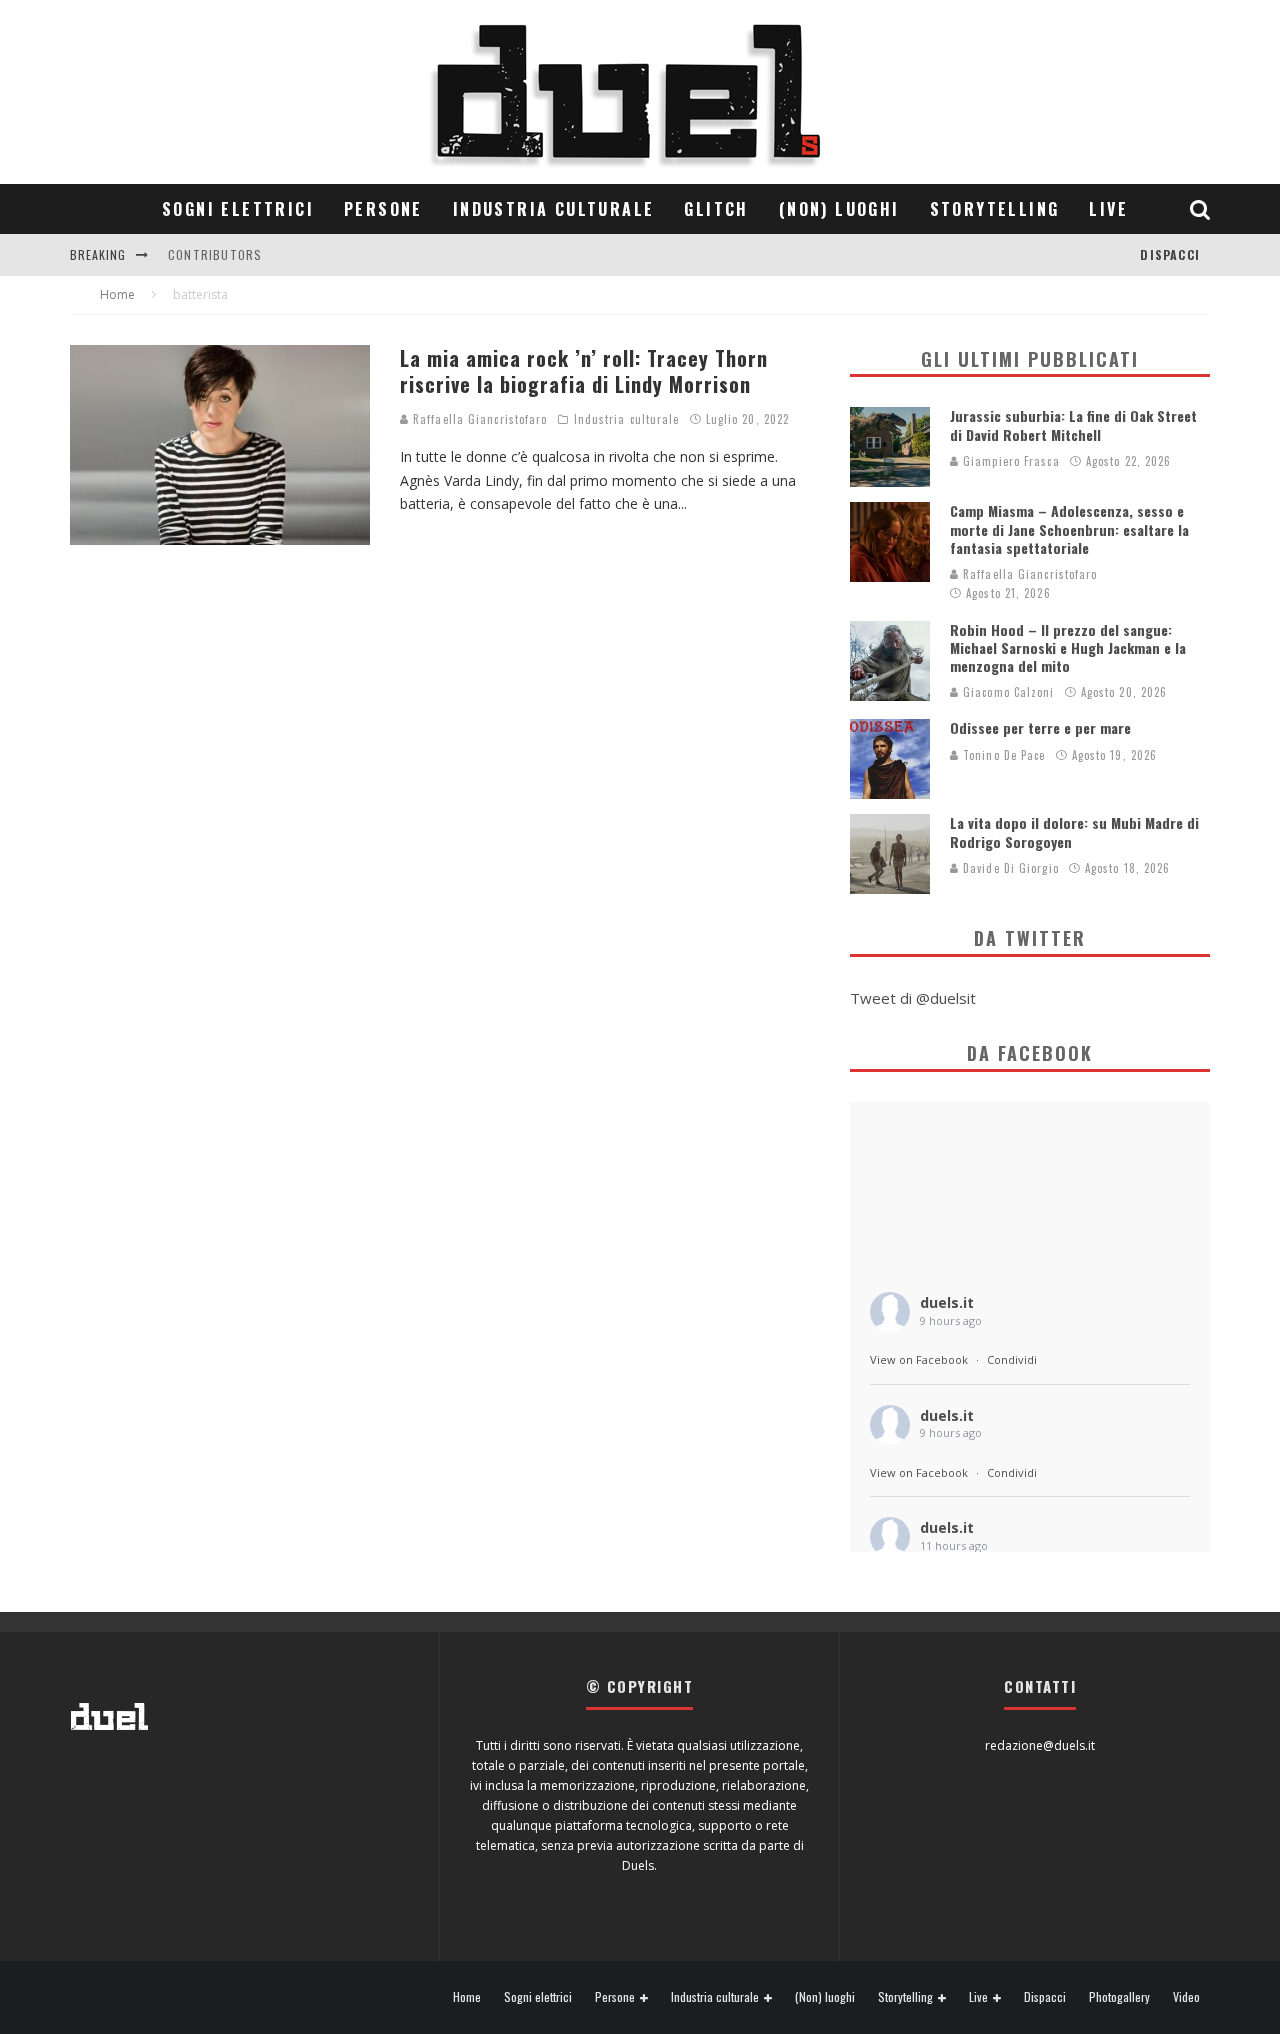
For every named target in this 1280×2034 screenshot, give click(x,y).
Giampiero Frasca (1009, 461)
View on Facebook (919, 1359)
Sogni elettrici (238, 209)
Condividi (1012, 1359)
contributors (215, 254)
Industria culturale (554, 209)
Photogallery (1119, 1997)
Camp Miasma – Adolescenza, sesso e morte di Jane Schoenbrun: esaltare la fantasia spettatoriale (1069, 528)
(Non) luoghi (839, 209)
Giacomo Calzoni (1007, 692)
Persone (383, 209)
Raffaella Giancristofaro (478, 419)
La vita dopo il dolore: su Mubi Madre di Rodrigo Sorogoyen (1074, 831)
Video (1186, 1997)
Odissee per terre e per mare (1040, 727)
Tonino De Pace (1002, 755)
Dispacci (1170, 254)
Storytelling (995, 209)
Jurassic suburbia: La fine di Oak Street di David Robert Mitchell (1073, 424)
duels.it (947, 1302)
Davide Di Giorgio (1009, 868)
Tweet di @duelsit (913, 998)
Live (1108, 209)
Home (467, 1997)
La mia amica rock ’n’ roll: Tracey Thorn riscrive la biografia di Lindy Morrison (584, 371)
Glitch (716, 209)
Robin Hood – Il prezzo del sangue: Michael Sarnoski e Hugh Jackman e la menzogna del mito (1068, 647)
